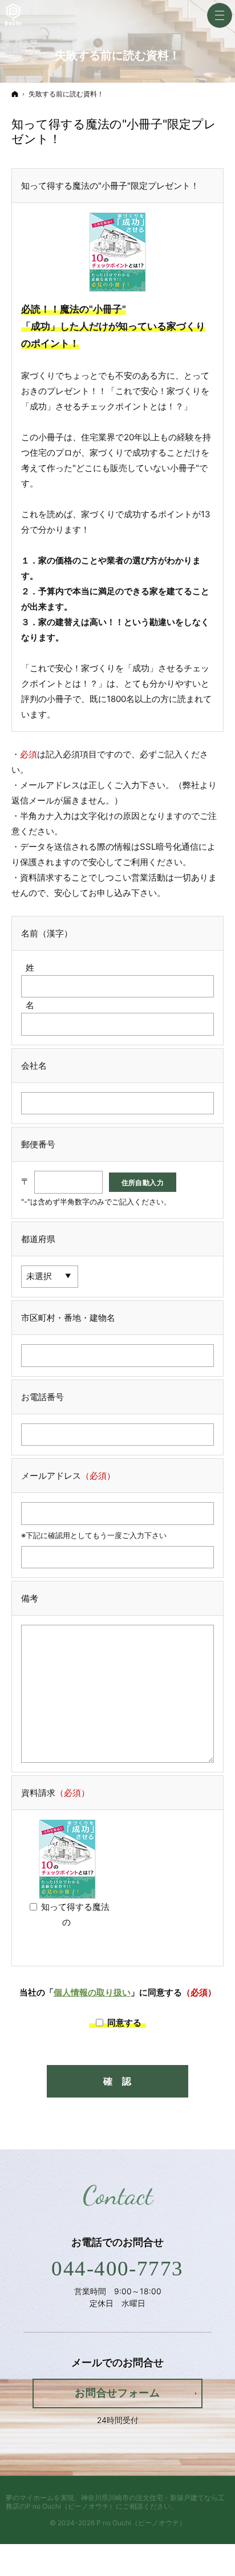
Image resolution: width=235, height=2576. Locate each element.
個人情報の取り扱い (92, 1992)
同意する (125, 2023)
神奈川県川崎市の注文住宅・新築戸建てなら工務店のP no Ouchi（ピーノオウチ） (115, 2502)
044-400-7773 (117, 2268)
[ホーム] (15, 94)
